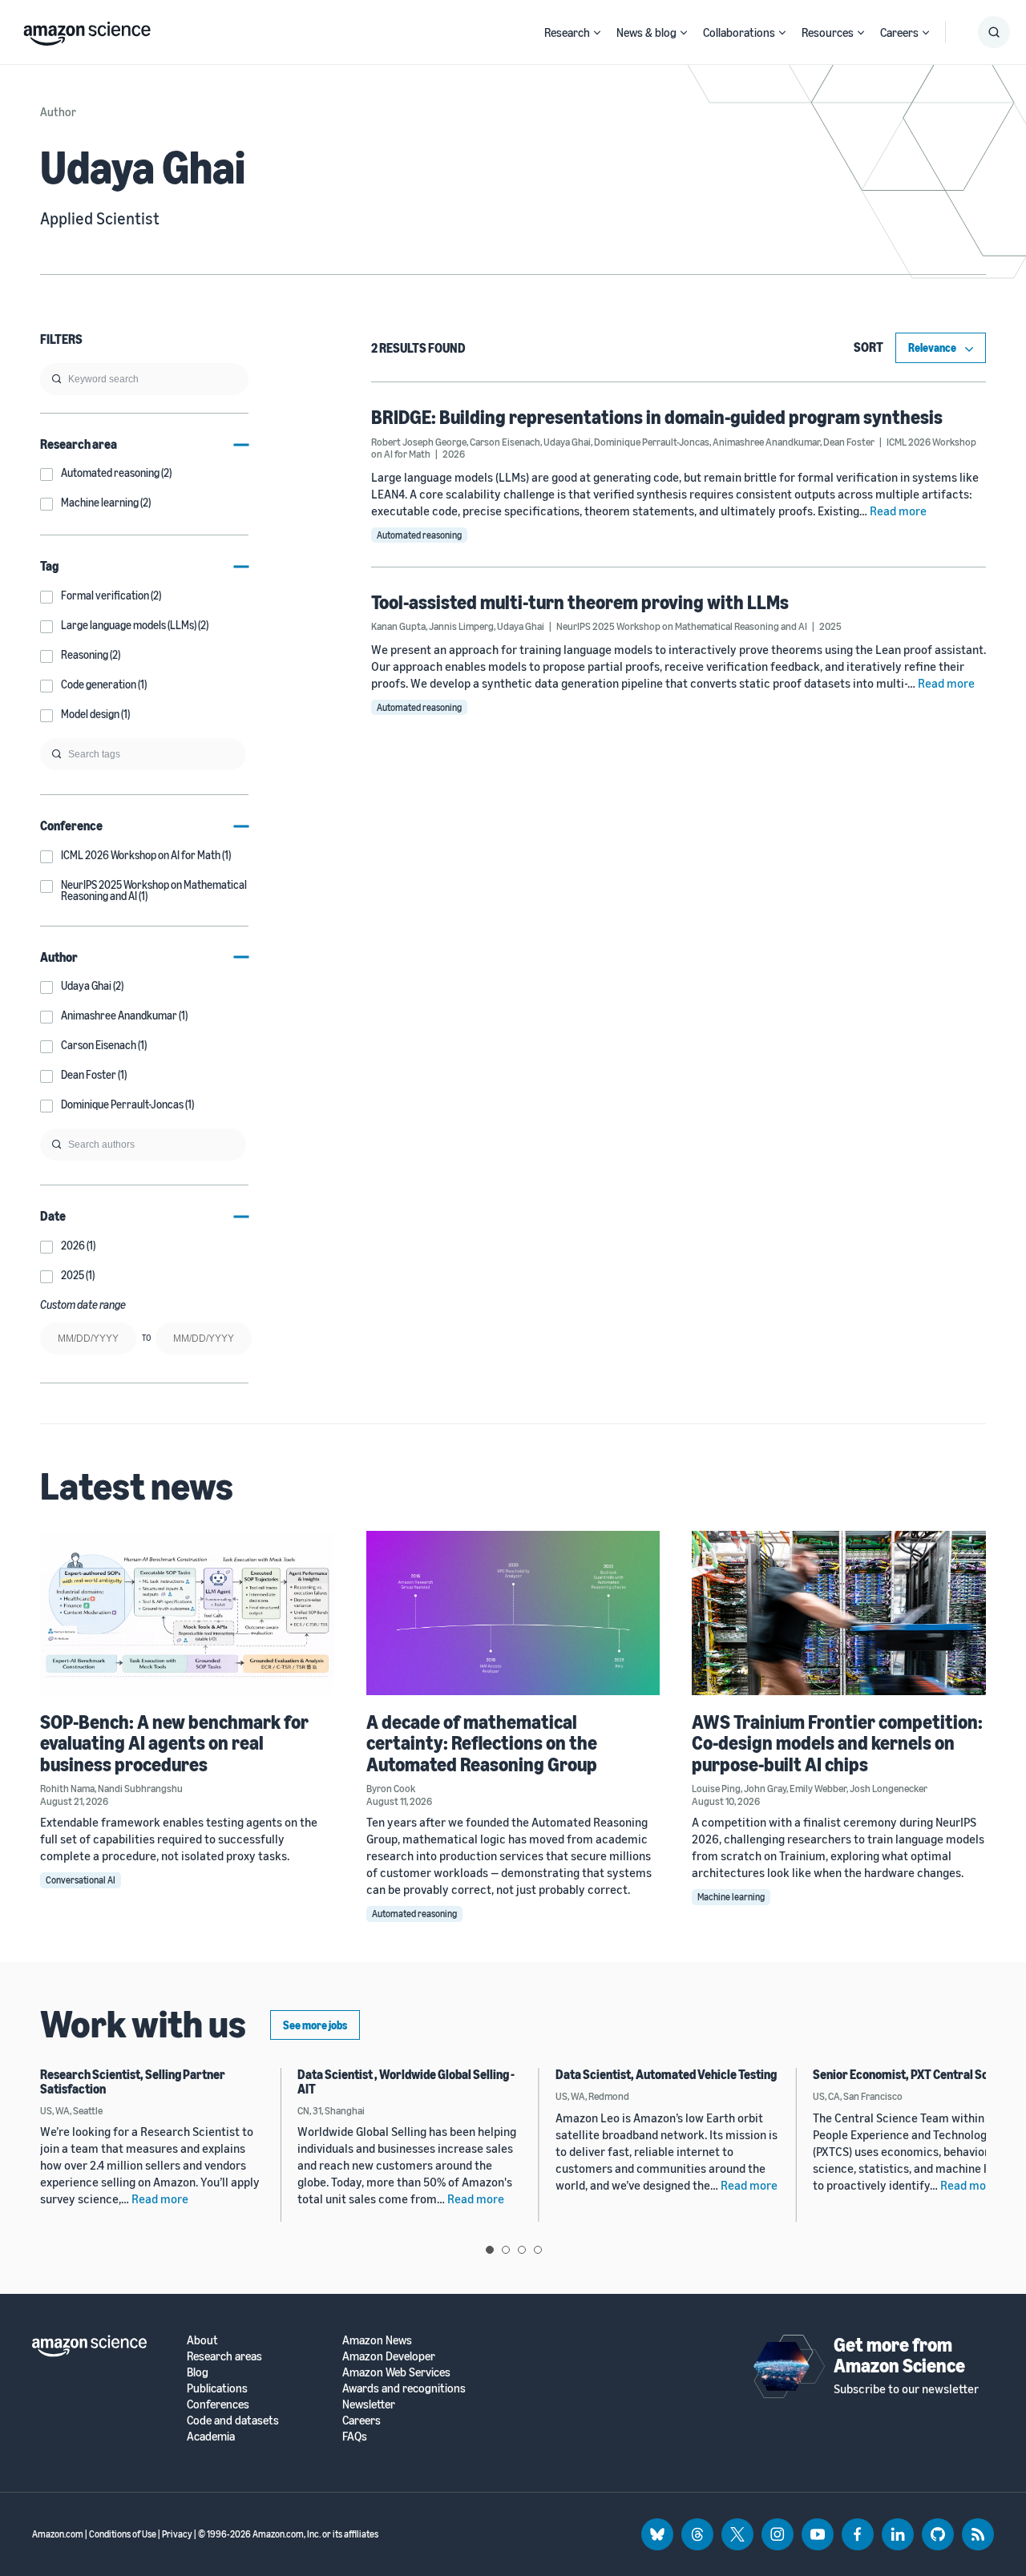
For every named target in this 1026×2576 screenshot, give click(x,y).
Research (567, 32)
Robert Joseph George (419, 442)
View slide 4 (538, 2250)
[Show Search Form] (994, 32)
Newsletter (369, 2404)
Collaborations (739, 32)
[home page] (87, 30)
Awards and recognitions (404, 2388)
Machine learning (731, 1897)
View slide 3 (522, 2250)
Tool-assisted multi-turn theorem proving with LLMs (580, 602)
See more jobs (315, 2025)
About (202, 2340)
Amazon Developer (389, 2356)
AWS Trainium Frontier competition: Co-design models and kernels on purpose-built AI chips (837, 1743)
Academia (211, 2436)
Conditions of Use (123, 2534)
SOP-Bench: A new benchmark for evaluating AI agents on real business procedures (174, 1743)
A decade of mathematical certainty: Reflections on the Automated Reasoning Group (482, 1743)
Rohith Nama (67, 1788)
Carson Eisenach (505, 442)
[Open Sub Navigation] (597, 32)
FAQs (355, 2436)
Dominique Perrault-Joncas (652, 442)
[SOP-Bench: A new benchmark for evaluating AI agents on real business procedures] (187, 1613)
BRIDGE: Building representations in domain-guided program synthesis (657, 417)
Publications (217, 2388)
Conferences (218, 2404)
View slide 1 (490, 2250)
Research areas (224, 2356)
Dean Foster (849, 442)
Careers (899, 32)
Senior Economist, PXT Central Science (915, 2074)
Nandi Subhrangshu (140, 1788)
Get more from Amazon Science (899, 2355)
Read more (898, 511)
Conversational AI (81, 1880)
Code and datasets (233, 2420)
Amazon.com (58, 2534)
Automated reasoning (419, 535)
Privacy (177, 2534)
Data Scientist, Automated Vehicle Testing (666, 2074)
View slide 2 (506, 2250)
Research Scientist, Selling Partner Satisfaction (133, 2081)
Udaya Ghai (567, 442)
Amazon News (377, 2340)
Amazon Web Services (396, 2372)
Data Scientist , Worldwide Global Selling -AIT (406, 2081)
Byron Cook (391, 1788)
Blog (198, 2372)
